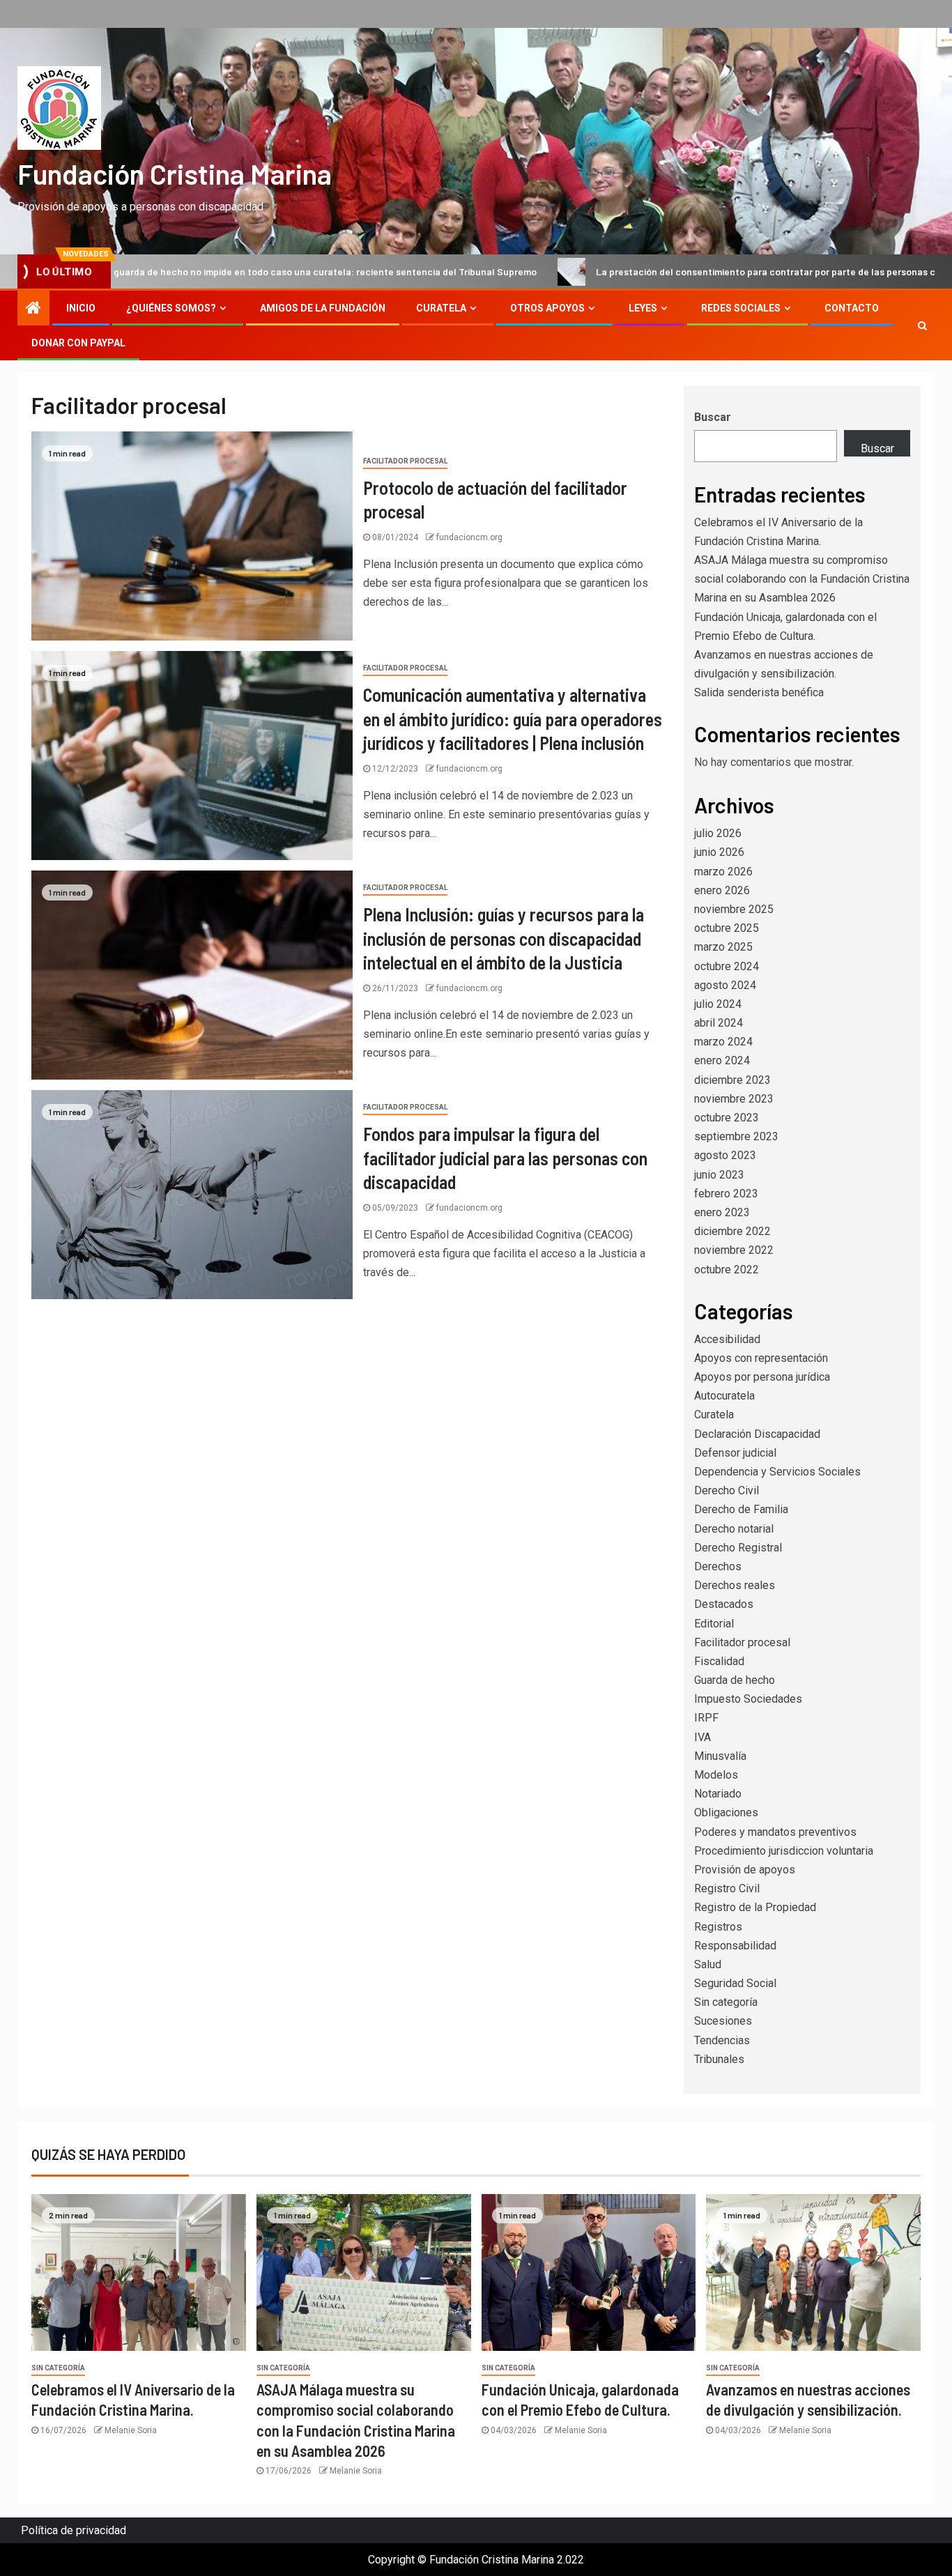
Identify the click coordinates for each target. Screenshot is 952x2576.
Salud (708, 1964)
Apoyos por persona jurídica (762, 1377)
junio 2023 (719, 1175)
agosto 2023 (725, 1155)
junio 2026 (719, 852)
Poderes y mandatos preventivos (775, 1832)
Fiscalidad (719, 1661)
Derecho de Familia (741, 1509)
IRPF (706, 1718)
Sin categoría (726, 2002)
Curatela (441, 308)
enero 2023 (722, 1212)
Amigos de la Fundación (323, 308)
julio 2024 (718, 1004)
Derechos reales (735, 1585)
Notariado (718, 1794)
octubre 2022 (727, 1270)
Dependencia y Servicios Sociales (777, 1472)
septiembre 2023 (736, 1136)
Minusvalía (720, 1756)
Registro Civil (727, 1888)
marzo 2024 (723, 1042)
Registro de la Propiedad (755, 1907)
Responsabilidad (735, 1946)
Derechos (718, 1566)
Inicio (81, 308)
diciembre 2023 (732, 1080)
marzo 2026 (723, 872)
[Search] (922, 325)
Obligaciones (726, 1812)
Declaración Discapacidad (757, 1434)
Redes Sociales (741, 308)
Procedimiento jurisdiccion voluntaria (784, 1851)
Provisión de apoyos (745, 1870)
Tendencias (722, 2040)
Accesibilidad (727, 1339)
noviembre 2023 (734, 1099)
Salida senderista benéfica (759, 692)
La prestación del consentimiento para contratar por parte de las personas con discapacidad (690, 271)
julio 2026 (718, 833)
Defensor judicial (735, 1453)
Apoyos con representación (761, 1358)
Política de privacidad (74, 2530)
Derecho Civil (727, 1490)
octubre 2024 (727, 966)
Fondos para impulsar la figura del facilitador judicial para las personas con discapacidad (505, 1158)
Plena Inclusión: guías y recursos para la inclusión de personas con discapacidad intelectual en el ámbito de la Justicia (504, 938)
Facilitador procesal (405, 461)
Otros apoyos (547, 308)
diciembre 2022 (732, 1231)
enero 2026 (722, 890)
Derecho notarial (734, 1529)
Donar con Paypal (78, 343)
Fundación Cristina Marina (175, 174)
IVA (703, 1737)
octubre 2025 (727, 928)
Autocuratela (724, 1396)
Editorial (714, 1624)
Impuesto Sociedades (748, 1699)
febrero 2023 (726, 1194)
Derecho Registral (738, 1548)
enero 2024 (722, 1060)
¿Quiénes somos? (171, 308)
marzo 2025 (723, 947)
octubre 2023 (727, 1118)
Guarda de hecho (735, 1680)
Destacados (724, 1604)
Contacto (852, 308)
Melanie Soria (131, 2430)
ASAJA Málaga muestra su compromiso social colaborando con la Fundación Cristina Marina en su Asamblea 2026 (802, 579)
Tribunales (719, 2059)
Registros (718, 1927)
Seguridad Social (735, 1983)
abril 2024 (719, 1023)
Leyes (643, 308)
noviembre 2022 (734, 1250)
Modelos (716, 1775)
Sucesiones (723, 2021)
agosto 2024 (725, 985)
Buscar (713, 417)
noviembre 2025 (734, 909)
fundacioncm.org (469, 537)
